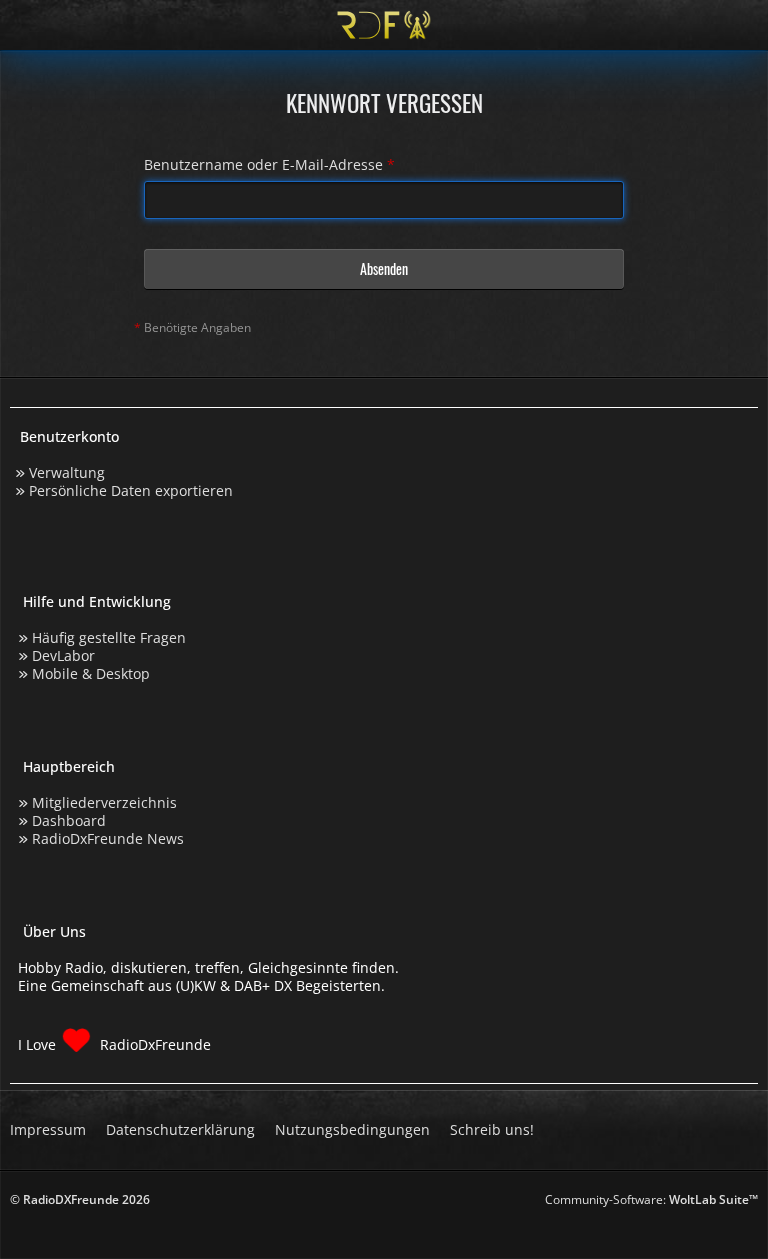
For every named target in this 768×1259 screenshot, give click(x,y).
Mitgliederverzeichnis (104, 802)
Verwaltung (67, 472)
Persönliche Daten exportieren (131, 490)
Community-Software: (651, 1199)
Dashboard (69, 820)
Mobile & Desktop (91, 673)
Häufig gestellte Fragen (109, 637)
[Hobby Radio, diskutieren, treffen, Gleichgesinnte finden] (383, 25)
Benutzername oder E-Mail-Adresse (263, 164)
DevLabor (63, 655)
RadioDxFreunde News (108, 838)
